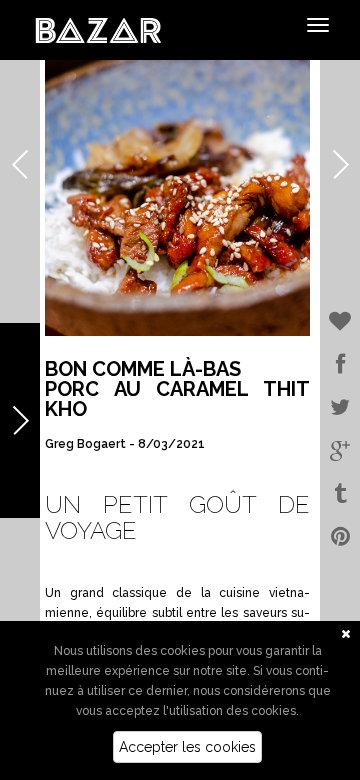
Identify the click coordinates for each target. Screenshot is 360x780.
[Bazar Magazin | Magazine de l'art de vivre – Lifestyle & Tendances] (98, 29)
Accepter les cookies (187, 747)
